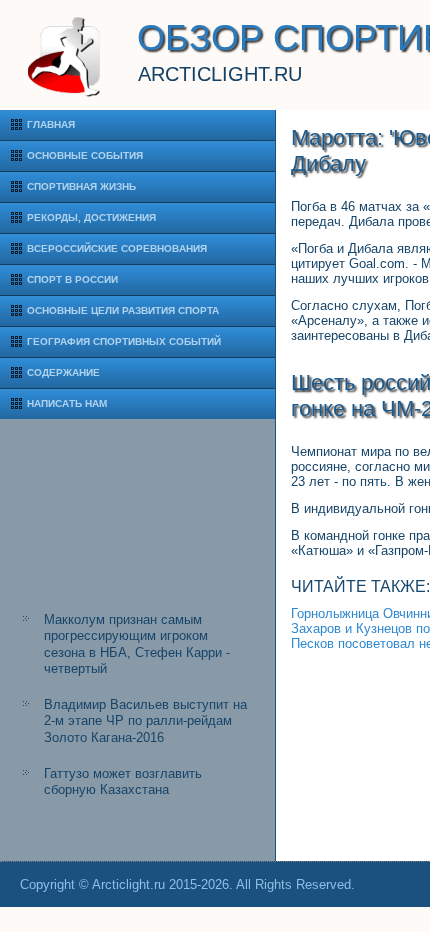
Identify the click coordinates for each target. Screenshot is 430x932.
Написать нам (67, 403)
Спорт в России (72, 279)
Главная (51, 124)
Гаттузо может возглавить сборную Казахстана (123, 781)
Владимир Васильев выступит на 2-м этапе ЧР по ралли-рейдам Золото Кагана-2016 (145, 721)
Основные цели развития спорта (123, 310)
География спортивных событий (124, 341)
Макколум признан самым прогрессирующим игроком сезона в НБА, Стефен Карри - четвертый (137, 644)
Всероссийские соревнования (117, 248)
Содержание (63, 372)
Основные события (85, 155)
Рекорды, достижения (91, 217)
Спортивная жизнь (81, 186)
